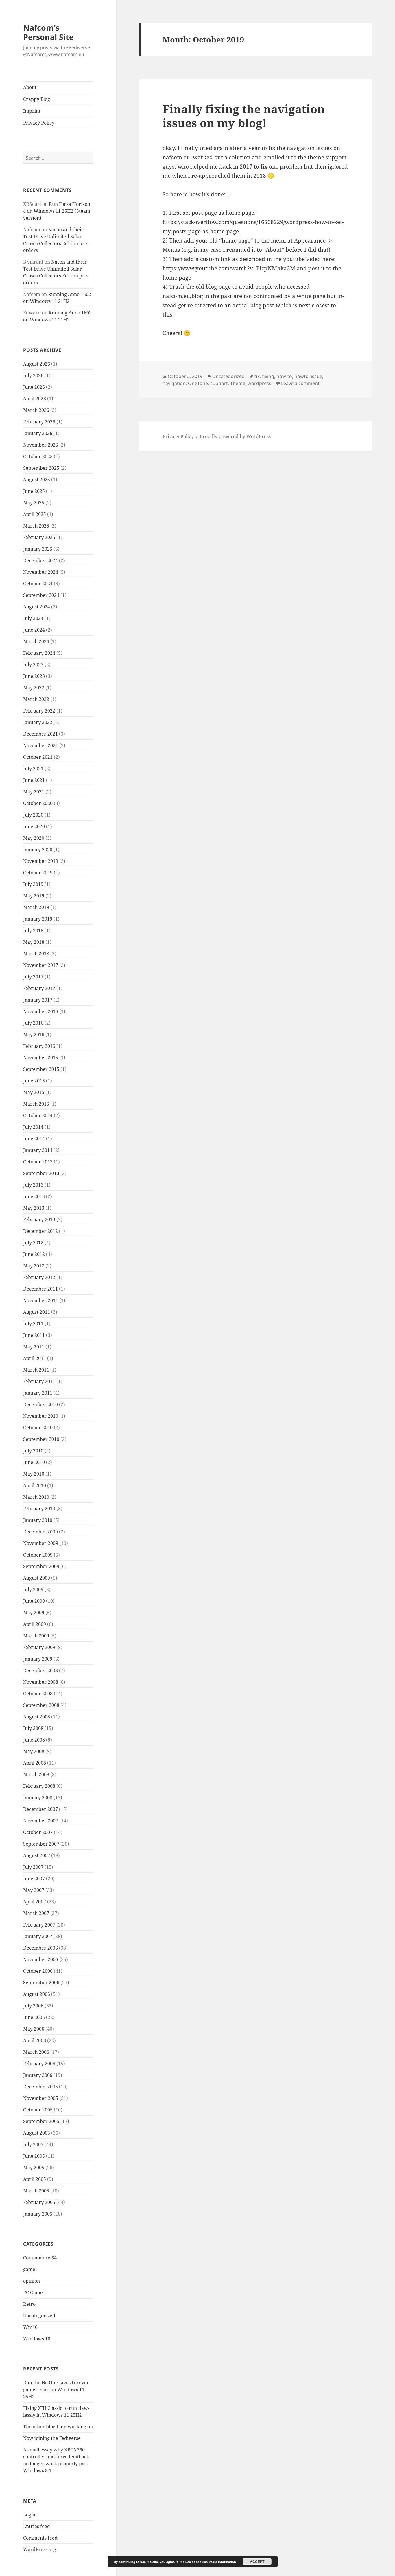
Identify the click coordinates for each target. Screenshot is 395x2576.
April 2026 (35, 399)
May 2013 (34, 1208)
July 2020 (33, 815)
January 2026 (38, 433)
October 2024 (38, 584)
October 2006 (38, 1971)
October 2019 (38, 873)
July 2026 (33, 375)
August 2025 (37, 480)
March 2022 (36, 699)
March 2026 (36, 410)
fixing (268, 376)
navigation (174, 383)
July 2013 (33, 1185)
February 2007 (39, 1925)
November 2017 (41, 965)
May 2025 (34, 503)
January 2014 (38, 1150)
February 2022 (39, 711)
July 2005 (33, 2144)
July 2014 (33, 1127)
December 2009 (40, 1532)
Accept (257, 2562)
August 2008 (37, 1717)
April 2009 (35, 1624)
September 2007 (41, 1844)
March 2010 (36, 1497)
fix (257, 376)
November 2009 (41, 1543)
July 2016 (33, 1023)
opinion (32, 2281)
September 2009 (41, 1566)
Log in (30, 2515)
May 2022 (34, 688)
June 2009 (34, 1601)
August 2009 (37, 1578)
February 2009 (39, 1647)
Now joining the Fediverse (52, 2438)
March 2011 (36, 1370)
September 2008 (41, 1705)
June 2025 (34, 491)
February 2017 (39, 988)
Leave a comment (300, 383)
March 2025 (36, 526)
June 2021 (34, 780)
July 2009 (33, 1589)
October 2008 (38, 1694)
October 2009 (38, 1555)
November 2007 (41, 1821)
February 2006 (39, 2064)
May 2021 (34, 792)
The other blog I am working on (58, 2427)
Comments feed (40, 2538)
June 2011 (34, 1335)
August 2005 (37, 2133)
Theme (238, 383)
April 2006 (35, 2040)
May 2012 (34, 1266)
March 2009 (36, 1636)
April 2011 (35, 1358)
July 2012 (33, 1243)
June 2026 (34, 387)
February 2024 (39, 653)
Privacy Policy (39, 123)
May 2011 (34, 1347)
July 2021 (33, 769)
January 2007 (38, 1936)
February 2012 (39, 1277)
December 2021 (40, 734)
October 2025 (38, 456)
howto (301, 376)
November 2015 (41, 1058)
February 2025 (39, 537)
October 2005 (38, 2110)
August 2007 (37, 1855)
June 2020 (34, 826)
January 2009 (38, 1659)
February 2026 (39, 422)
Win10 (30, 2327)
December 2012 (40, 1231)
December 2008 (40, 1670)
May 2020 (34, 838)
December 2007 (40, 1809)
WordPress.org (40, 2549)
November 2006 (41, 1959)
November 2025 (41, 445)
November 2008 (41, 1682)
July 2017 (33, 977)
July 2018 (33, 930)
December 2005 (40, 2087)
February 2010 (39, 1509)
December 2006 (40, 1948)
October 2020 (38, 803)
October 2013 (38, 1162)
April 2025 (35, 514)
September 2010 (41, 1439)
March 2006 (36, 2052)
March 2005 (36, 2191)
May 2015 (34, 1092)
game (29, 2269)
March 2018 (36, 954)
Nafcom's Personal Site (48, 32)
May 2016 (34, 1035)
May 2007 (34, 1890)
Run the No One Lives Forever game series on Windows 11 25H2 (56, 2390)
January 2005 (38, 2214)
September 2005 (41, 2121)
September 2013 (41, 1173)
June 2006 (34, 2017)
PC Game (33, 2292)
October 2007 (38, 1832)
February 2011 (39, 1381)
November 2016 (41, 1011)
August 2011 (37, 1312)
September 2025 (41, 468)
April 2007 (35, 1902)
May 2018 (34, 942)
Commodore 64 (40, 2258)
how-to (284, 376)
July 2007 (33, 1867)
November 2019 (41, 861)
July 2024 (33, 618)
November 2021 (41, 745)
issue (316, 376)
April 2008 (35, 1763)
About (30, 87)
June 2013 (34, 1196)
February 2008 (39, 1786)
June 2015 (34, 1081)
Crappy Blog (37, 99)
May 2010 (34, 1474)
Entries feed (37, 2526)
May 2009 (34, 1613)
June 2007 (34, 1879)
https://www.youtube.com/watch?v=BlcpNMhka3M (229, 268)
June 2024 (34, 630)
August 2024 (37, 607)
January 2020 (38, 850)
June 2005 (34, 2156)
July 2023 (33, 665)
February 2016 (39, 1046)
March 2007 (36, 1913)
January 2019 (38, 919)
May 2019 (34, 896)
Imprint (32, 111)
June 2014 (34, 1139)
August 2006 (37, 1994)
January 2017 (38, 1000)
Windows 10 (37, 2339)
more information (223, 2562)
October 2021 (38, 757)
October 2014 (38, 1115)
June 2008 (34, 1740)
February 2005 (39, 2202)
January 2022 (38, 722)
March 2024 (36, 641)
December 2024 (40, 560)
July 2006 (33, 2006)
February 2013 (39, 1219)
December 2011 (40, 1289)
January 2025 (38, 549)
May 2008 (34, 1751)
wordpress (259, 383)
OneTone (198, 383)
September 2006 (41, 1983)
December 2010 (40, 1404)
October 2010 (38, 1428)
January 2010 (38, 1520)
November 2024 (41, 572)
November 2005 (41, 2098)
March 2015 (36, 1104)
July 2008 (33, 1728)
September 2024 (41, 595)
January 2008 (38, 1798)
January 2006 (38, 2075)
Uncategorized (39, 2316)
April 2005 (35, 2179)
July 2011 (33, 1324)
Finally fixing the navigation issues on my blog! (244, 116)
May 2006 (34, 2029)
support (219, 383)
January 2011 (38, 1393)
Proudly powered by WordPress (235, 436)
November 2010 (41, 1416)
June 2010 (34, 1462)
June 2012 (34, 1254)
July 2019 (33, 884)
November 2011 (41, 1300)
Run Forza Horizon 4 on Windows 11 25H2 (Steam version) (57, 211)
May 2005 (34, 2168)
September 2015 (41, 1069)
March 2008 (36, 1774)
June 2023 (34, 676)
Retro (29, 2304)
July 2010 (33, 1451)
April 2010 (35, 1485)
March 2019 (36, 907)
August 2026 (37, 364)
